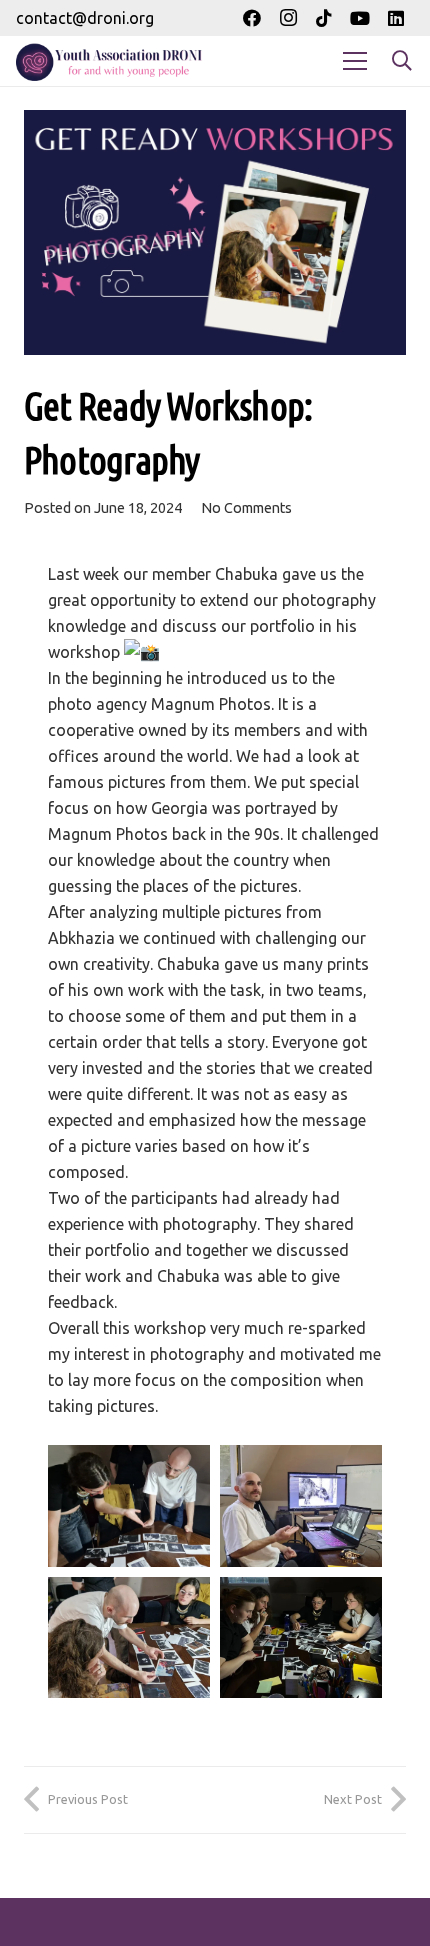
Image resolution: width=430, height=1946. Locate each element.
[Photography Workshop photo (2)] (129, 1638)
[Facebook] (252, 18)
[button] (402, 61)
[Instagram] (288, 18)
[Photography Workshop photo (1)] (301, 1506)
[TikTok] (324, 18)
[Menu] (355, 61)
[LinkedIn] (396, 18)
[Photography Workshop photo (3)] (301, 1638)
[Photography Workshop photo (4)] (129, 1506)
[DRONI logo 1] (113, 61)
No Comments (246, 508)
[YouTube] (360, 18)
